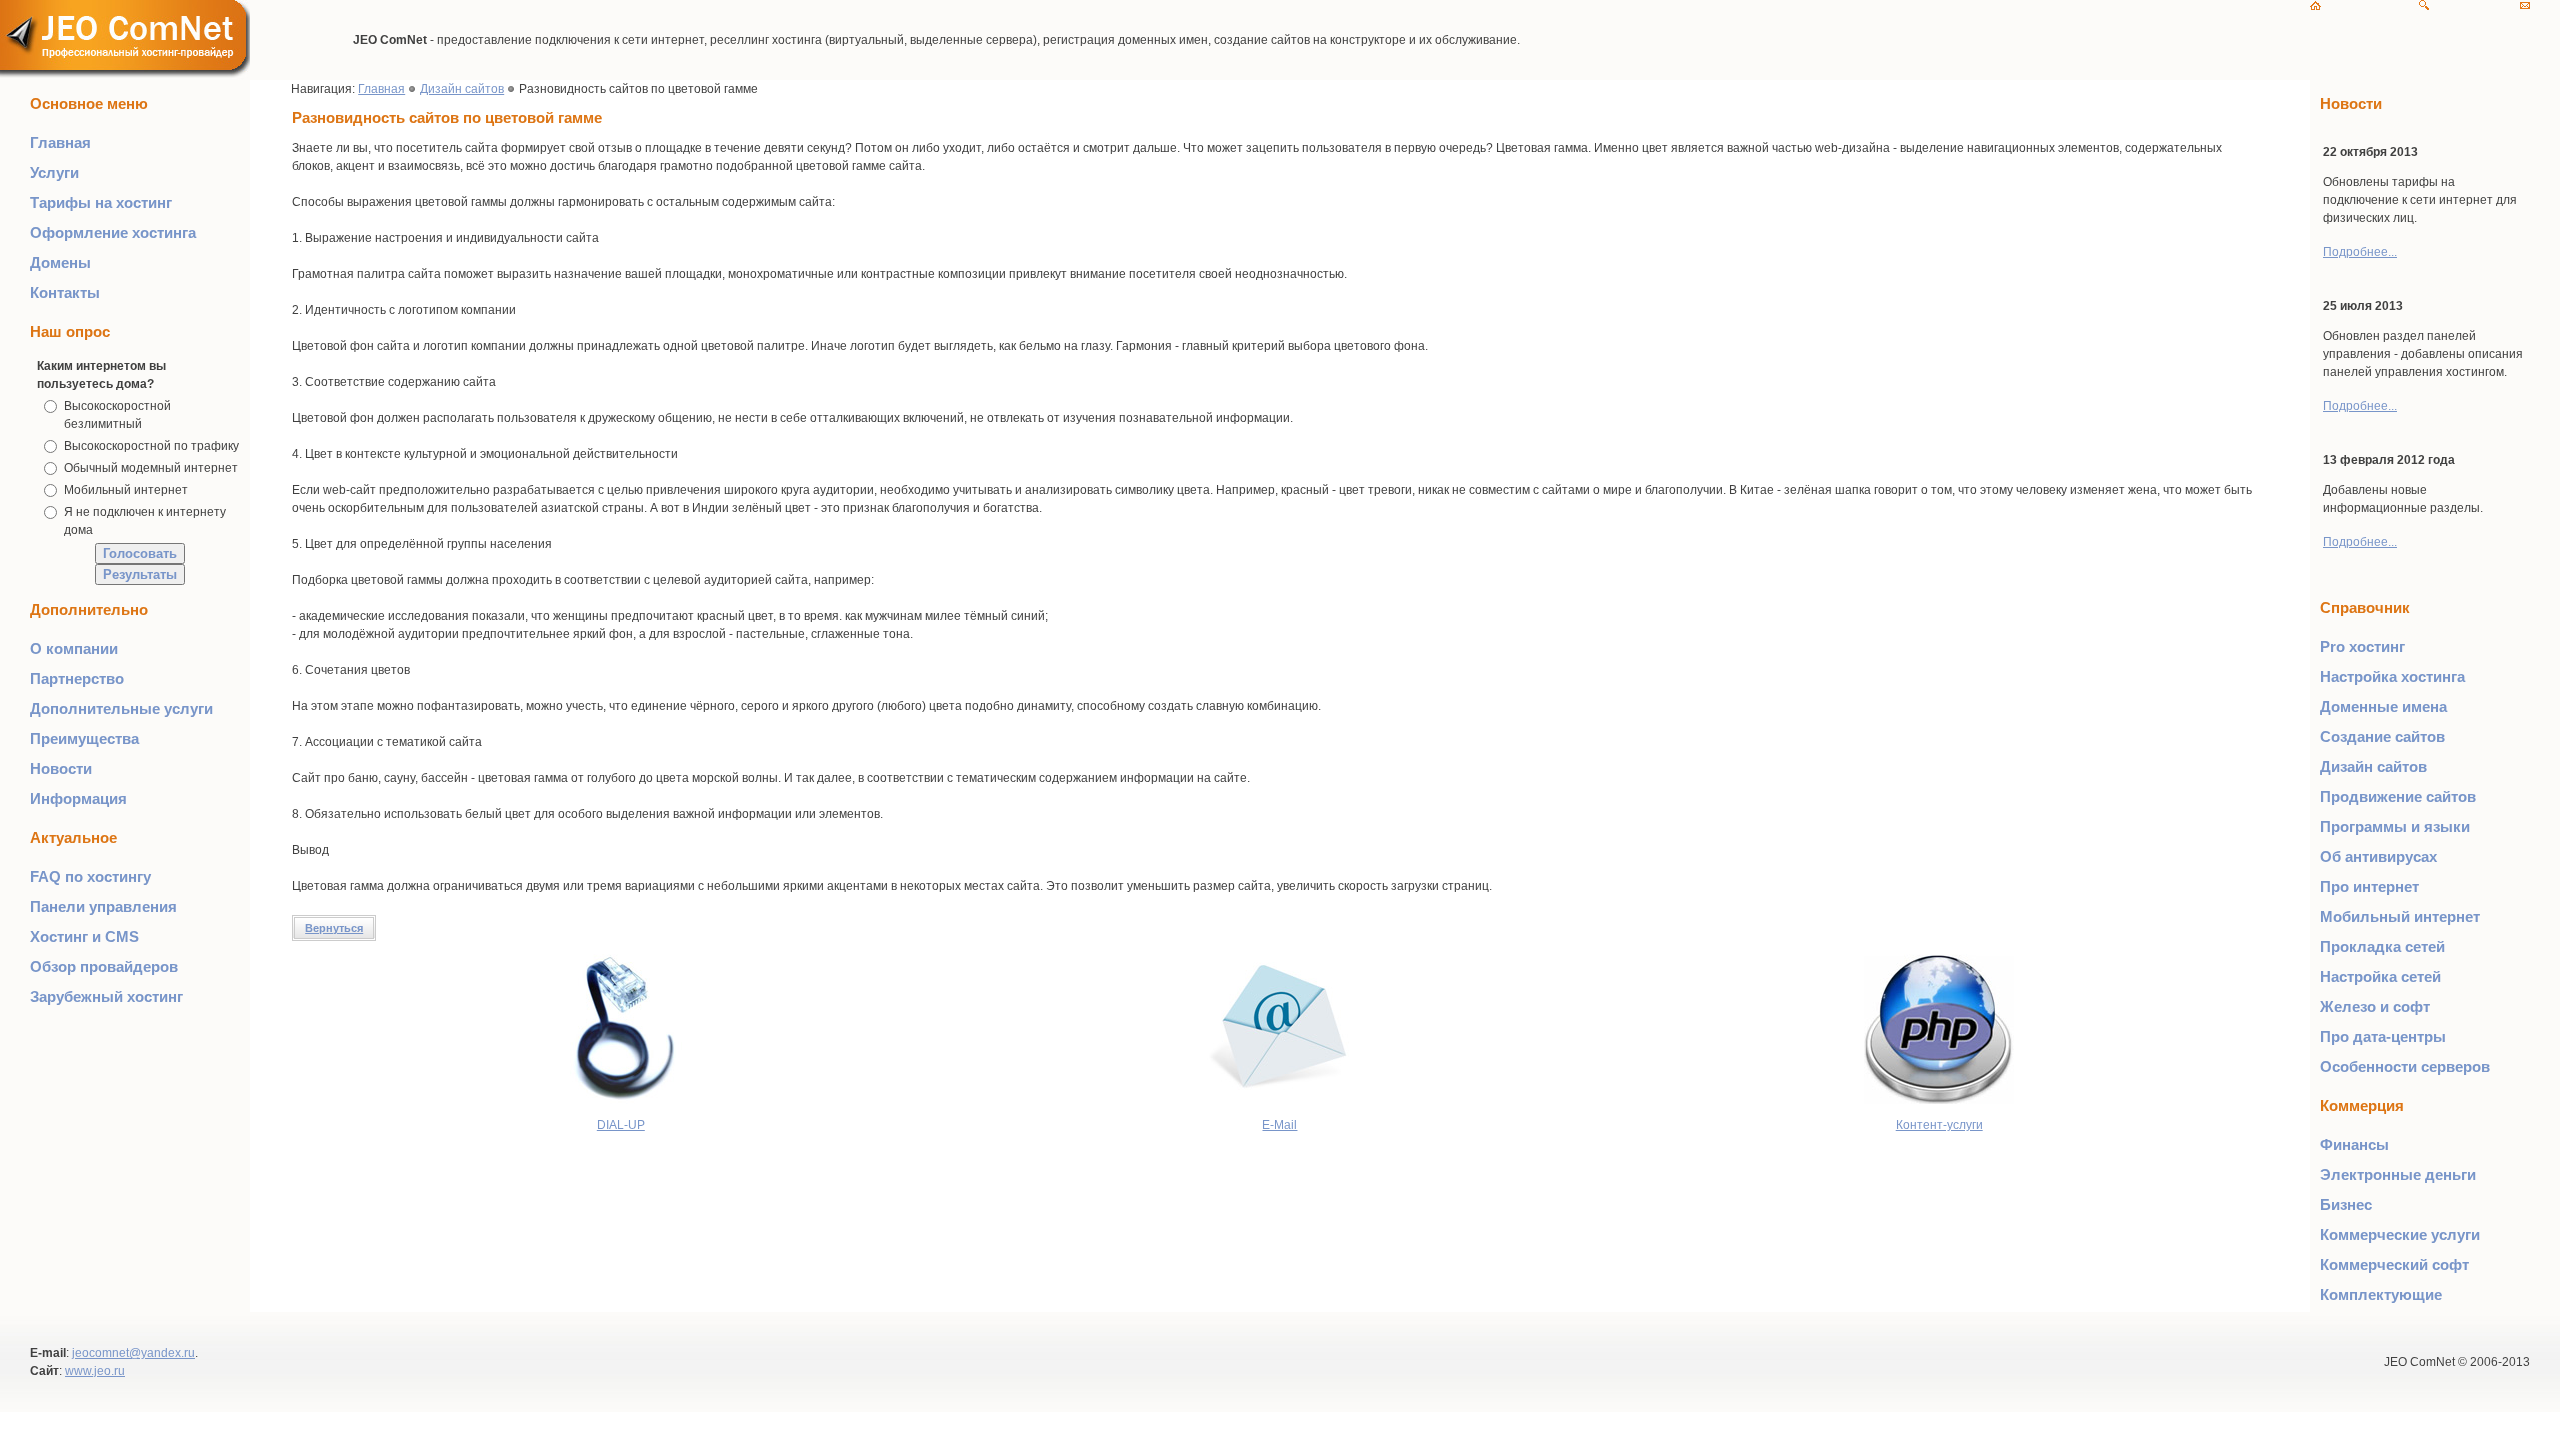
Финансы (2354, 1144)
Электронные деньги (2398, 1174)
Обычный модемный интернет (151, 468)
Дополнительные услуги (121, 708)
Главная (60, 142)
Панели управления (103, 906)
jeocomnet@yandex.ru (133, 1353)
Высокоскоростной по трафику (151, 446)
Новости (61, 768)
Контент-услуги (1939, 1125)
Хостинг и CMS (84, 936)
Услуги (54, 172)
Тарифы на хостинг (101, 202)
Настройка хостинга (2392, 676)
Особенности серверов (2405, 1066)
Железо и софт (2375, 1006)
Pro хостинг (2362, 646)
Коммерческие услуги (2400, 1234)
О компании (74, 648)
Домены (60, 262)
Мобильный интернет (126, 490)
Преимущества (84, 738)
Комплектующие (2381, 1294)
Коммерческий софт (2394, 1264)
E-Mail (1279, 1125)
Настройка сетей (2380, 976)
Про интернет (2369, 886)
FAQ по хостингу (90, 876)
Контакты (65, 292)
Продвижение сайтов (2398, 796)
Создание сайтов (2382, 736)
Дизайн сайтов (462, 89)
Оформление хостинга (113, 232)
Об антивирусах (2378, 856)
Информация (78, 798)
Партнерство (77, 678)
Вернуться (334, 928)
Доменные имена (2383, 706)
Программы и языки (2395, 826)
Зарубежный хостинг (106, 996)
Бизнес (2346, 1204)
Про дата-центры (2383, 1036)
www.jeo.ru (95, 1371)
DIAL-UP (621, 1125)
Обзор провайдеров (104, 966)
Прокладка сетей (2382, 946)
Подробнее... (2360, 252)
